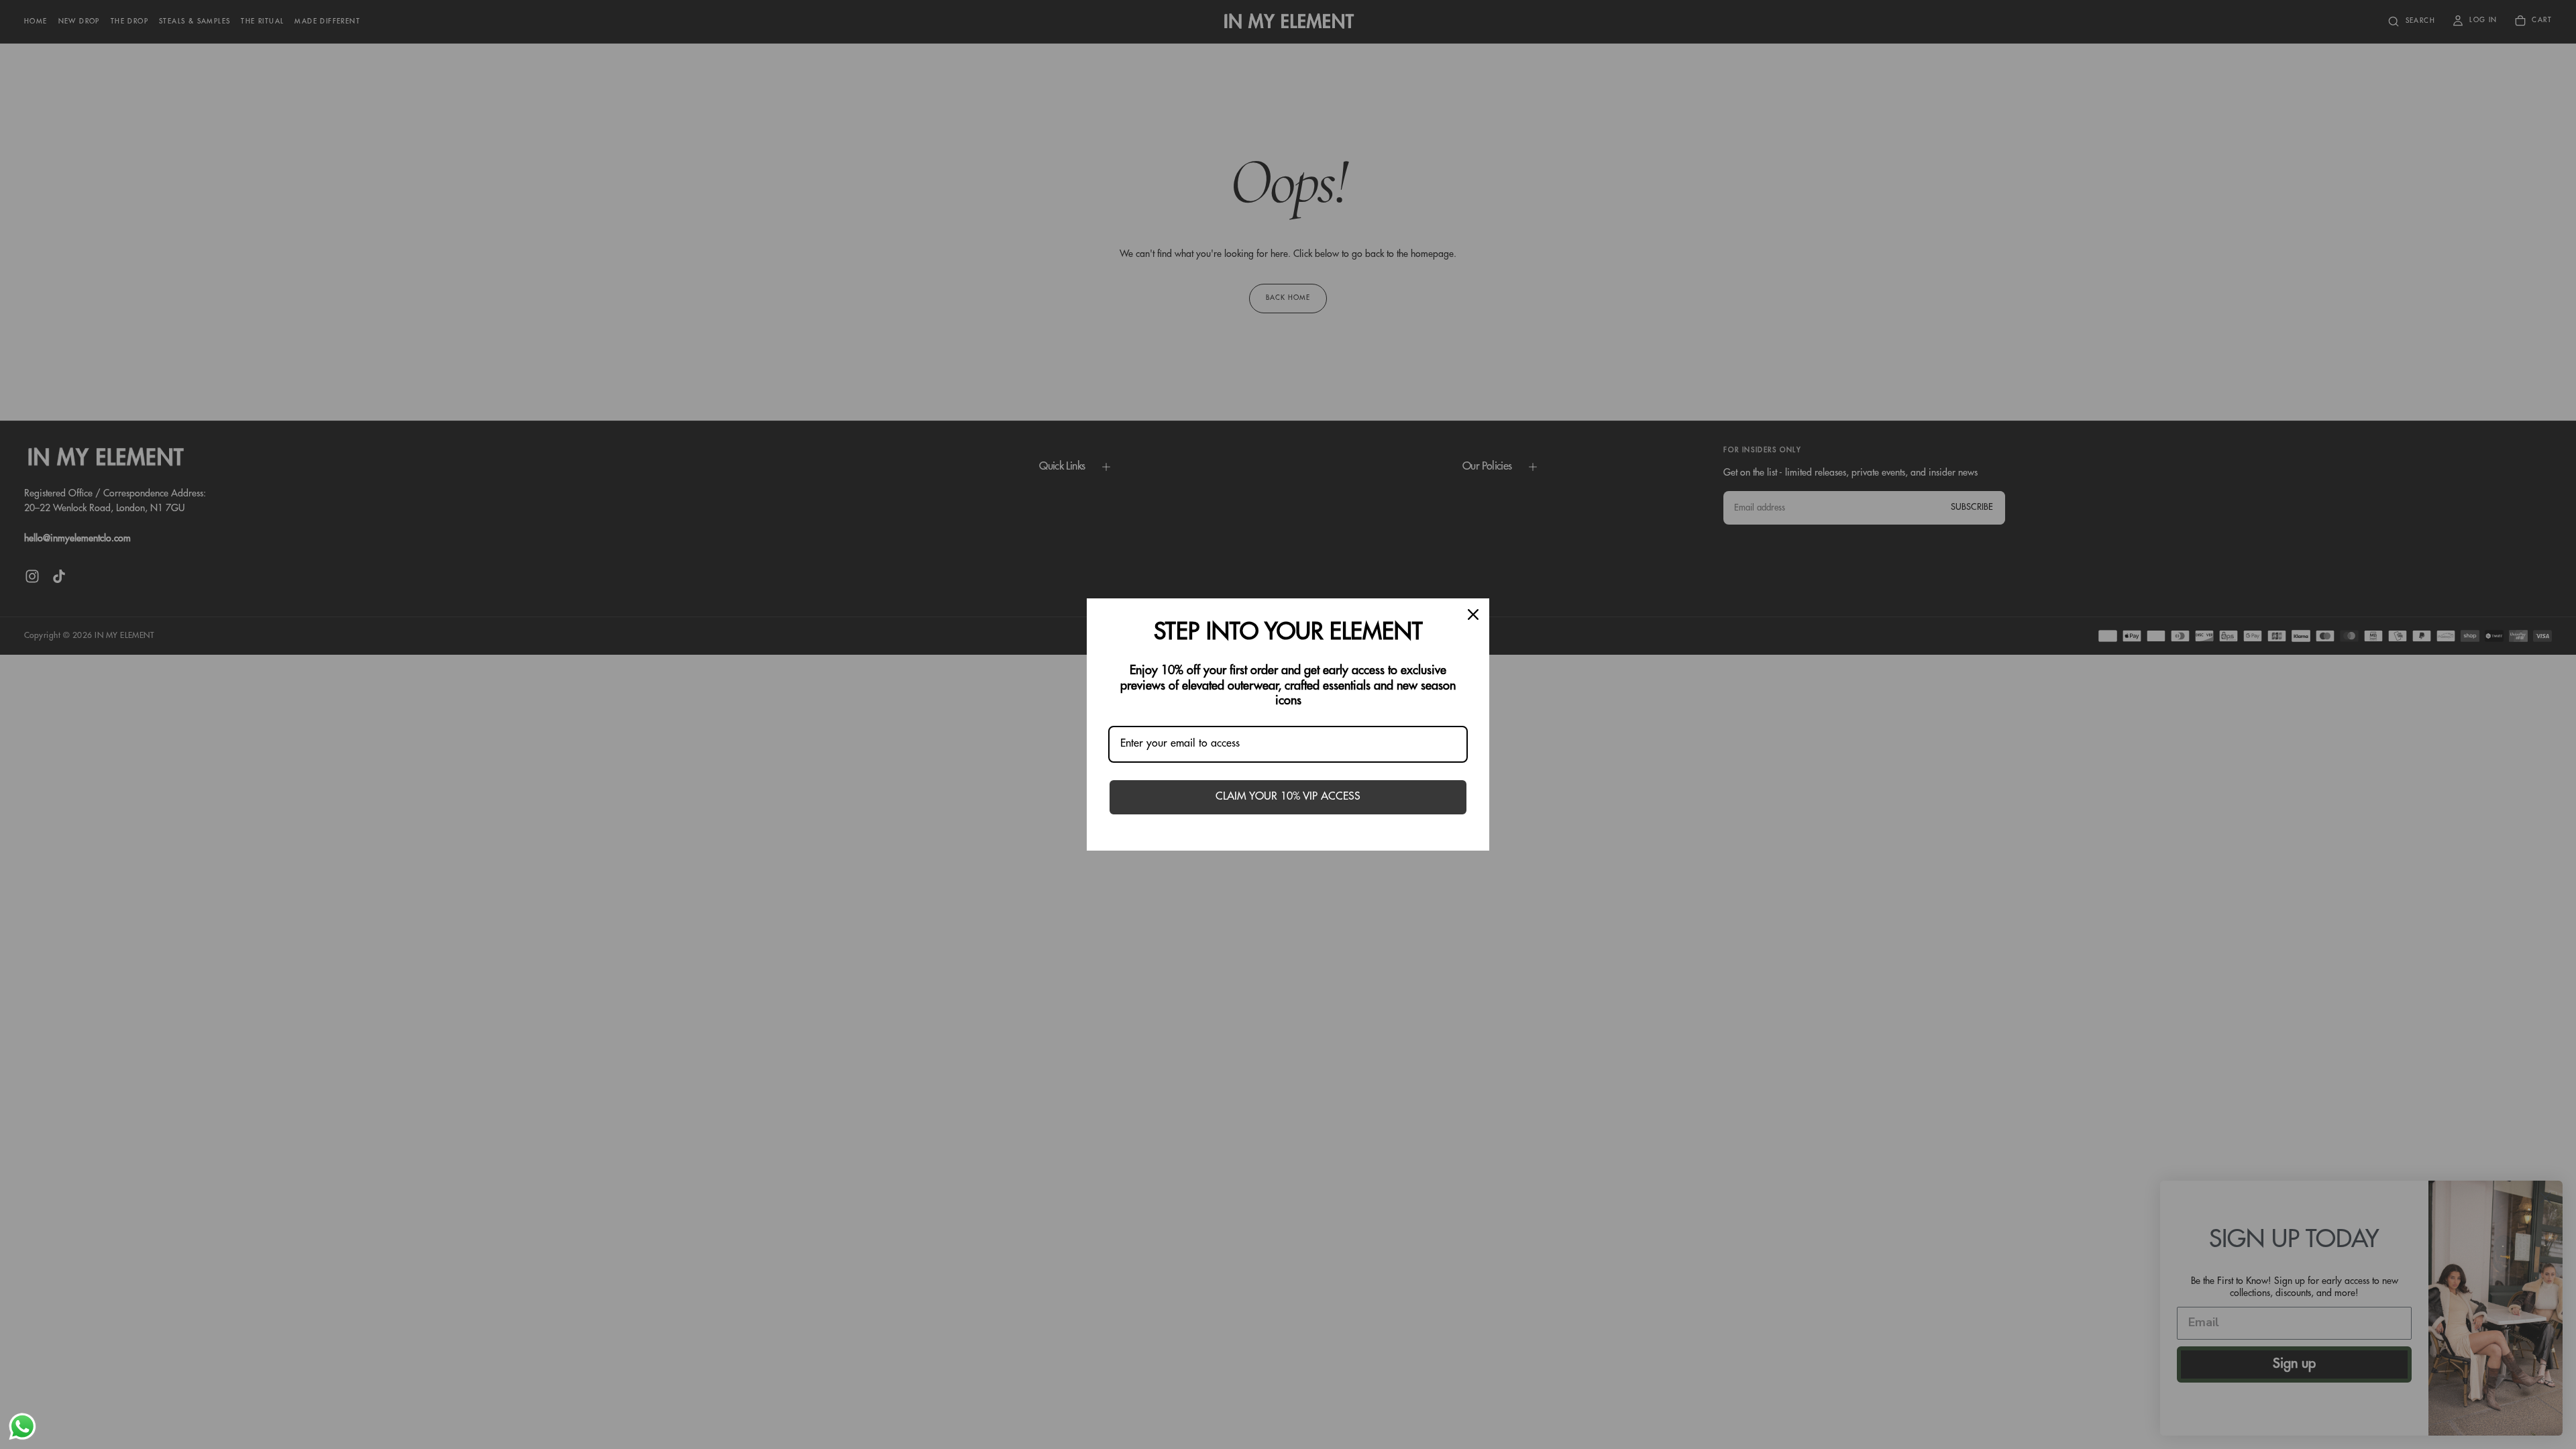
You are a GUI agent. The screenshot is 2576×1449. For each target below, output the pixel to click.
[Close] (1473, 614)
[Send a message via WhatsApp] (22, 1427)
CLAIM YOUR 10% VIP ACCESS (1288, 797)
